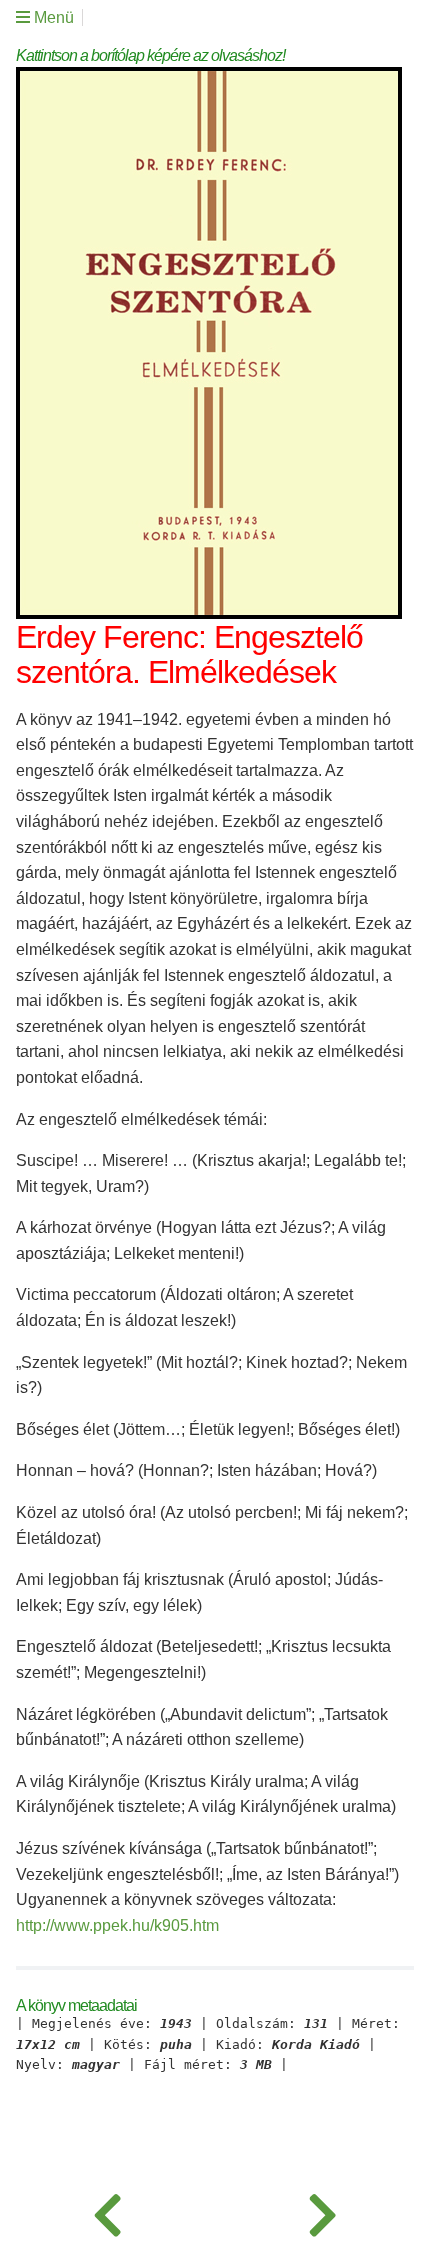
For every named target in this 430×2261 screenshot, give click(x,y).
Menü (52, 17)
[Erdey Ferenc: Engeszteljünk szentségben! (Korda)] (107, 2211)
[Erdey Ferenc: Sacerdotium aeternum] (322, 2211)
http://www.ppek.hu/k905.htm (117, 1925)
